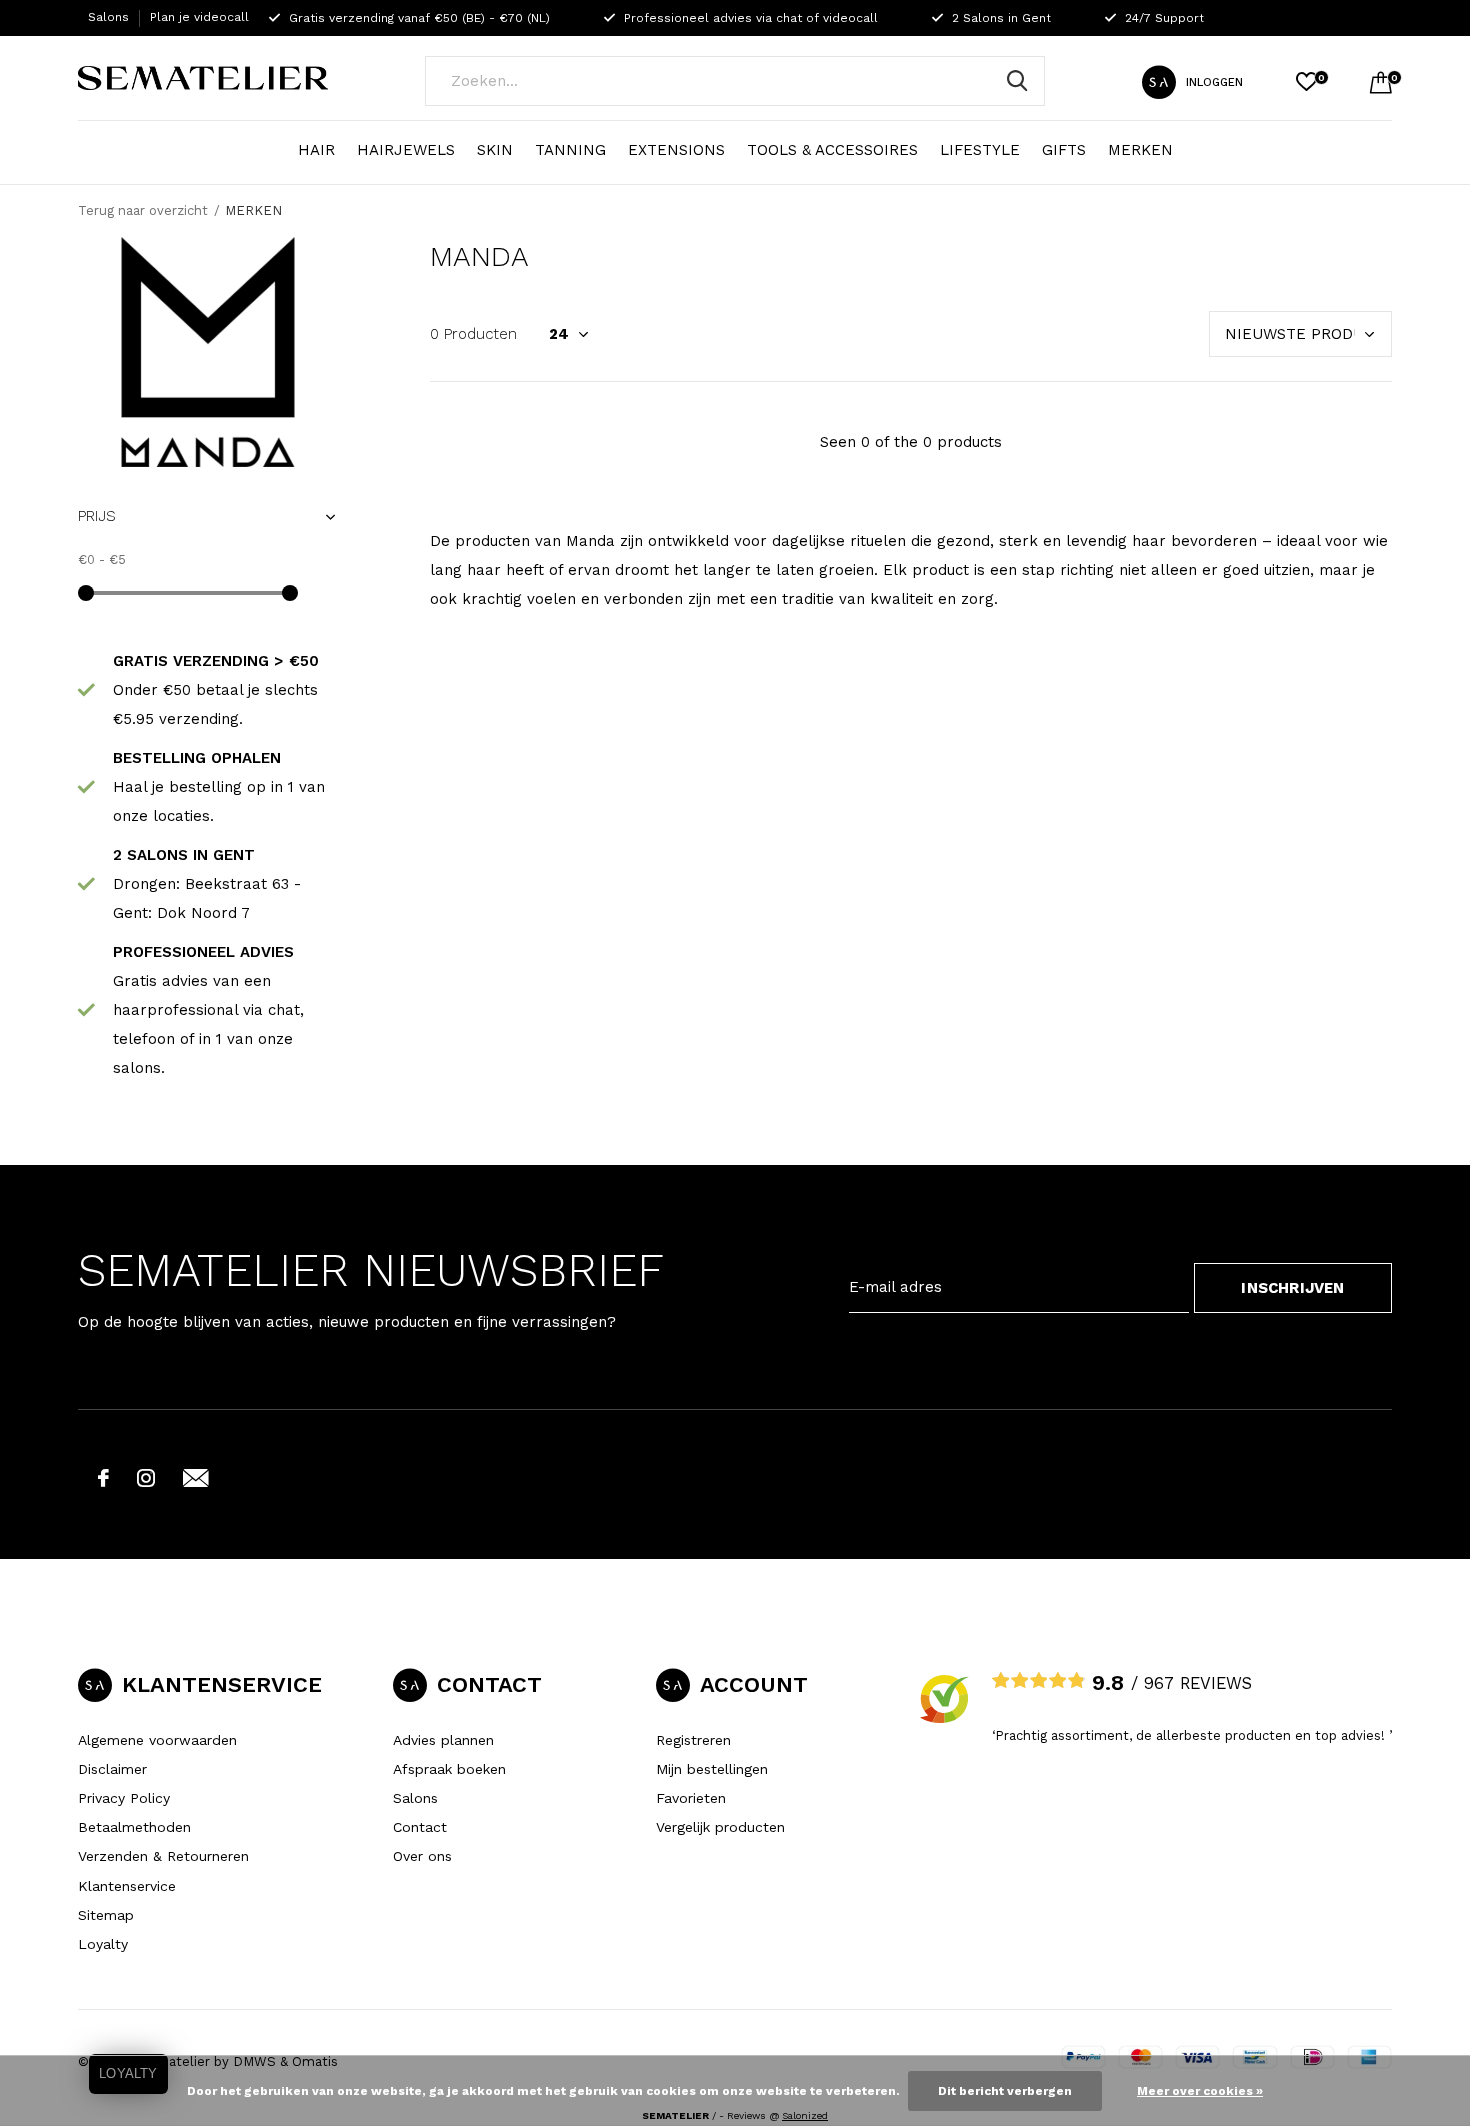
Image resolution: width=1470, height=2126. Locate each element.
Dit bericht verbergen (1005, 2091)
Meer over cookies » (1200, 2091)
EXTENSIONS (676, 150)
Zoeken (1017, 81)
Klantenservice (127, 1886)
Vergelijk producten (720, 1827)
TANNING (570, 150)
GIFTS (1064, 150)
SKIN (495, 150)
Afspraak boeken (449, 1769)
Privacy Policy (124, 1798)
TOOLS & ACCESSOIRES (832, 150)
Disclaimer (112, 1769)
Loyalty (103, 1944)
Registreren (693, 1740)
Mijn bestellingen (712, 1769)
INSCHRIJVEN (1292, 1288)
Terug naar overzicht (143, 210)
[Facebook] (103, 1478)
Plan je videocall (199, 17)
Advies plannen (443, 1740)
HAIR (316, 150)
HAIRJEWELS (406, 150)
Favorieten (691, 1798)
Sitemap (106, 1915)
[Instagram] (146, 1478)
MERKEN (1140, 150)
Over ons (422, 1856)
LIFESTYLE (980, 150)
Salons (108, 17)
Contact (420, 1827)
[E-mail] (196, 1478)
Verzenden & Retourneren (163, 1856)
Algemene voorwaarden (157, 1740)
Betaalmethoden (134, 1827)
